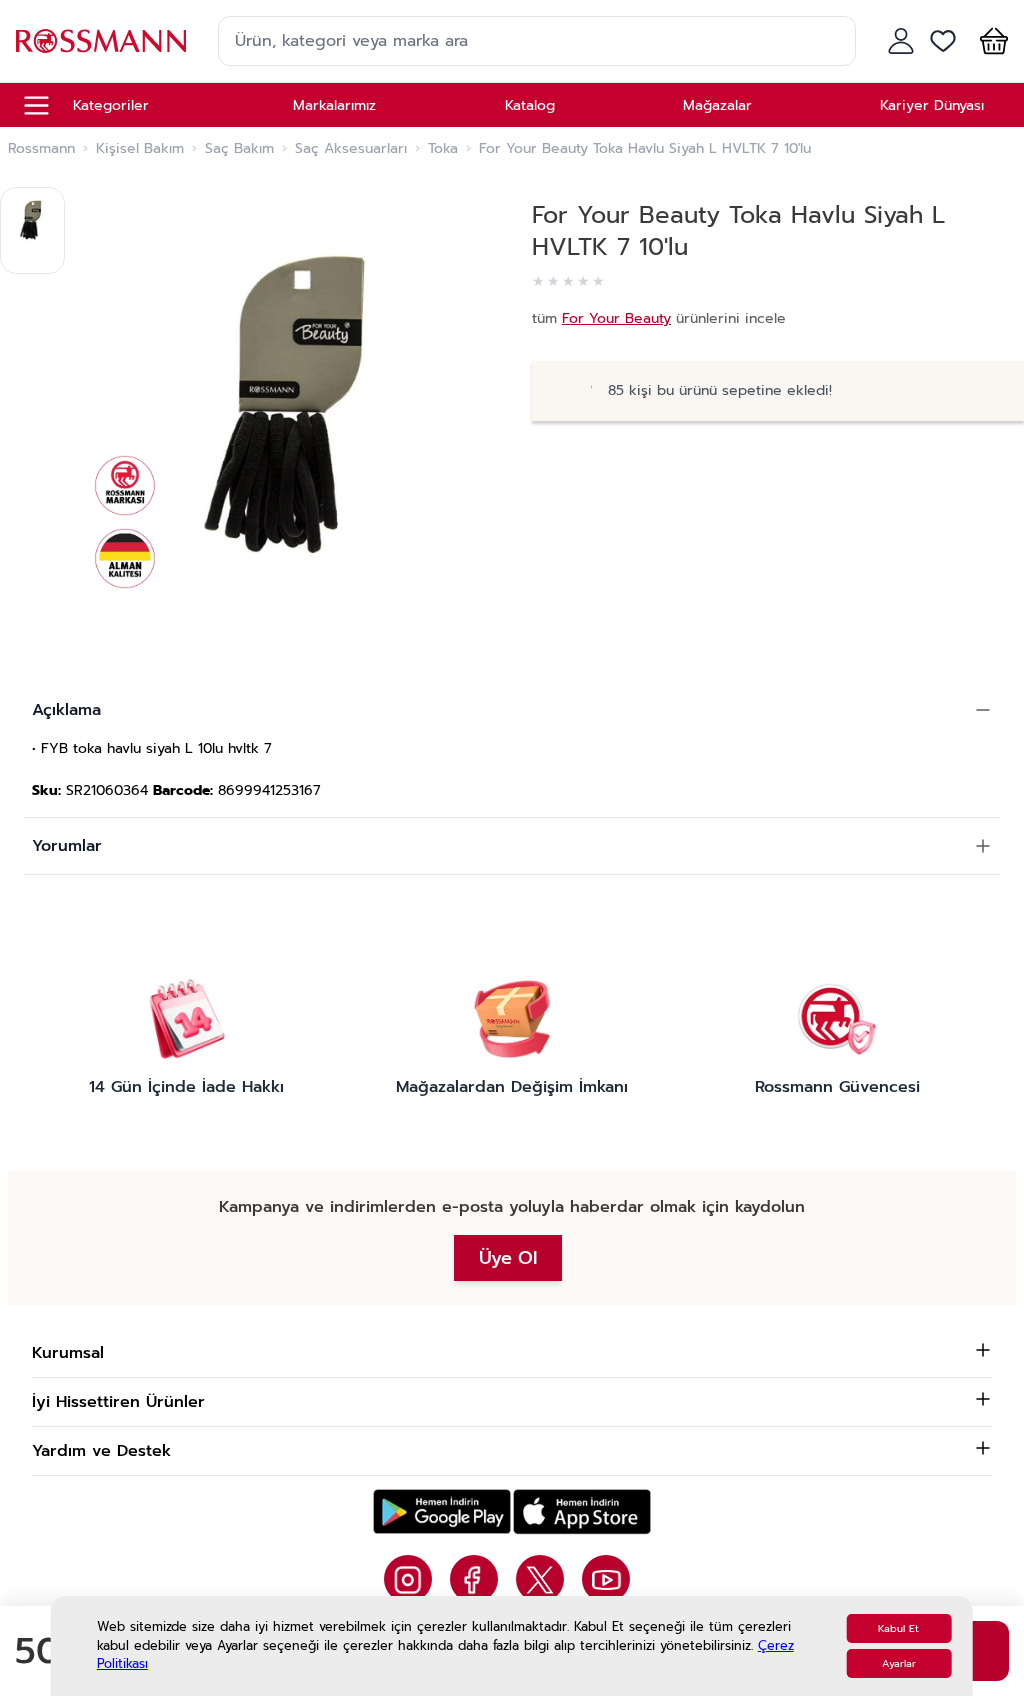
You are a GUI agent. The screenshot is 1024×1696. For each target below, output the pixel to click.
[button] (990, 41)
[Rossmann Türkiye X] (540, 1579)
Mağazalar (717, 105)
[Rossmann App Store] (582, 1511)
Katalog (530, 105)
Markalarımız (334, 105)
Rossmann (41, 149)
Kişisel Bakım (140, 149)
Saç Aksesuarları (351, 149)
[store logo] (101, 40)
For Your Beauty (616, 318)
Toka (443, 149)
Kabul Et (898, 1628)
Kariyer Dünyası (932, 105)
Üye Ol (508, 1258)
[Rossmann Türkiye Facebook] (474, 1579)
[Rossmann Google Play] (442, 1511)
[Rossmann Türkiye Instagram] (408, 1579)
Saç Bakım (239, 149)
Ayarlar (899, 1663)
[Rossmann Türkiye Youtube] (606, 1579)
